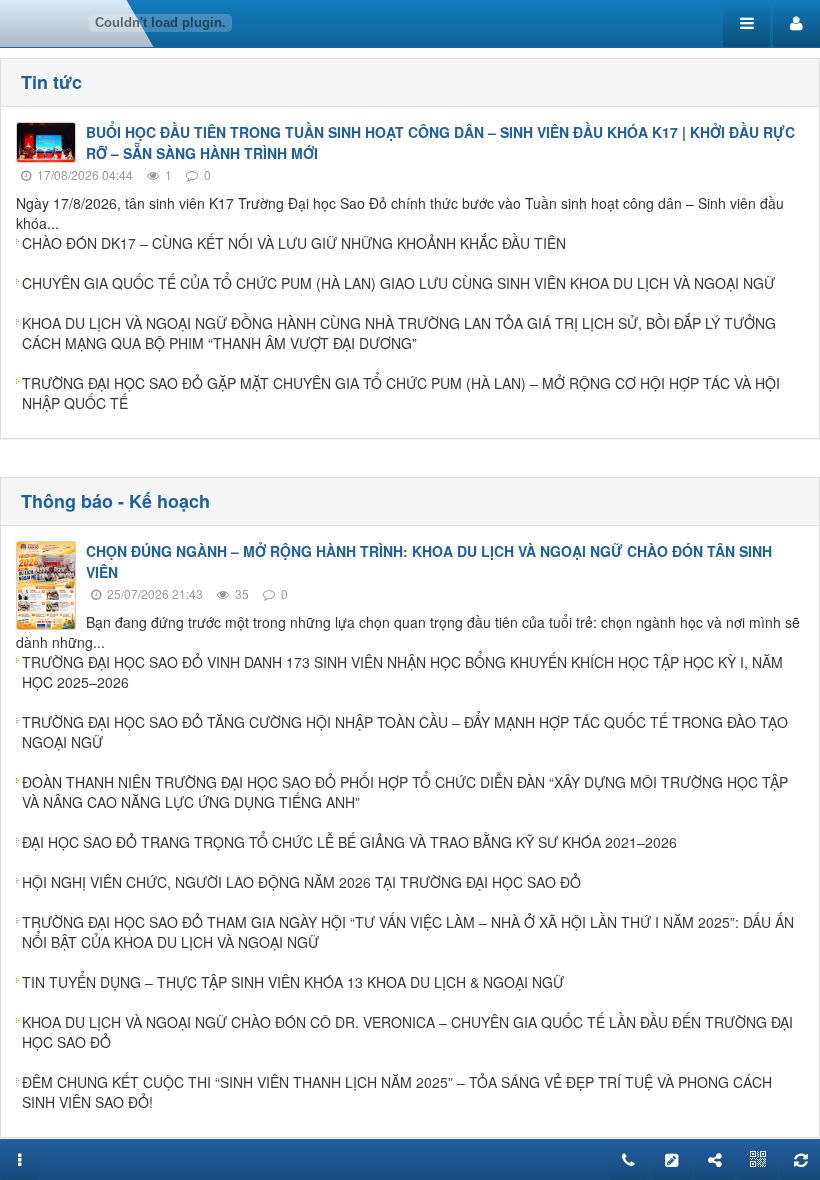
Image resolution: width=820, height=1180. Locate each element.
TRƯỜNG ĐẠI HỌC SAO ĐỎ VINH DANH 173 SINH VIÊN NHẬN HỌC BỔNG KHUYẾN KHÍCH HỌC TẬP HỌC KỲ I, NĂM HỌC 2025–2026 (402, 672)
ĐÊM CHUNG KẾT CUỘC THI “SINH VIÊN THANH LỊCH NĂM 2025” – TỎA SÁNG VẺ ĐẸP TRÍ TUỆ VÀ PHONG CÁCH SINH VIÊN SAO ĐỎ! (397, 1092)
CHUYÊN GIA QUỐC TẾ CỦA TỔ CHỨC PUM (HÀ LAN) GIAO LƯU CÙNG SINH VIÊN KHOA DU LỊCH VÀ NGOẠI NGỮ (398, 283)
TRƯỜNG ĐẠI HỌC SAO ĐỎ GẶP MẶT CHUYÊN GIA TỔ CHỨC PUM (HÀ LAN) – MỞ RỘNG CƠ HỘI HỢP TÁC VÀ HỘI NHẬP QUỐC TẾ (401, 393)
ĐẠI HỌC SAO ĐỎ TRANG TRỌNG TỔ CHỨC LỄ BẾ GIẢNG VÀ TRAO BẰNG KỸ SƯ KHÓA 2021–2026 (349, 842)
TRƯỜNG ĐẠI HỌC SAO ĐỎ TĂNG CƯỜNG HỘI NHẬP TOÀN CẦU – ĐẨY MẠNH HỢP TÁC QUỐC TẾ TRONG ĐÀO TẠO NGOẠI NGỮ (405, 732)
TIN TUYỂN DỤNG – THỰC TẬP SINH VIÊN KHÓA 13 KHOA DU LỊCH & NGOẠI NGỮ (293, 982)
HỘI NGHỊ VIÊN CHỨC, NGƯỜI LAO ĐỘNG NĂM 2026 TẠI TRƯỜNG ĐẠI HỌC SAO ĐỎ (301, 882)
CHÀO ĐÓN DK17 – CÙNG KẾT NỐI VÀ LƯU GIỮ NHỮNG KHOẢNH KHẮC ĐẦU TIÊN (294, 243)
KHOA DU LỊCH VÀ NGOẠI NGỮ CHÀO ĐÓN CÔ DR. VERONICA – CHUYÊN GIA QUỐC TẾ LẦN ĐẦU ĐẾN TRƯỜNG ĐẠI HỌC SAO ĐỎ (407, 1032)
